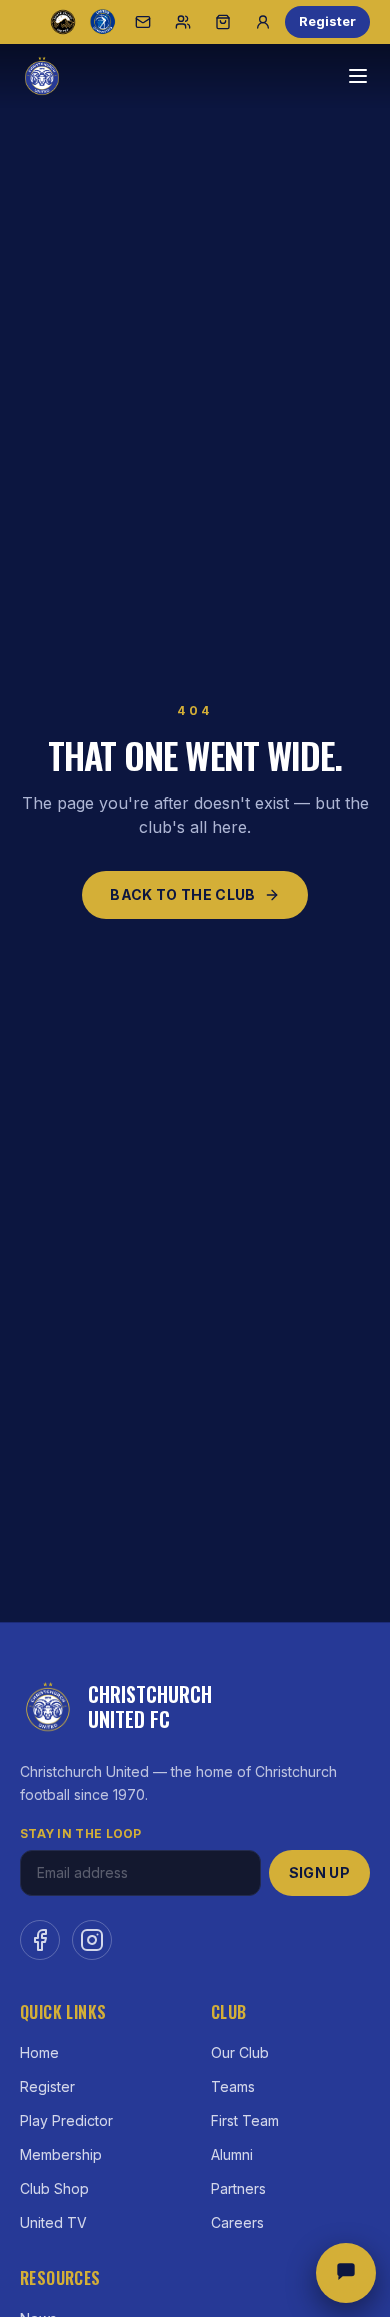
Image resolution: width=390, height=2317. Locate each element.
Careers (237, 2222)
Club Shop (54, 2188)
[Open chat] (346, 2273)
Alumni (232, 2154)
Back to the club (183, 894)
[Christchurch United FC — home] (42, 76)
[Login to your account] (263, 22)
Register (327, 21)
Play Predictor (66, 2120)
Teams (233, 2086)
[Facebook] (40, 1940)
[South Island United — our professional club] (63, 22)
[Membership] (183, 22)
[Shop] (223, 22)
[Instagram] (92, 1940)
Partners (238, 2188)
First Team (245, 2120)
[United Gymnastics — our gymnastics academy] (103, 22)
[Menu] (358, 76)
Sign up (319, 1872)
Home (39, 2052)
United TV (53, 2222)
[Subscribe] (143, 22)
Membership (61, 2154)
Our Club (240, 2052)
